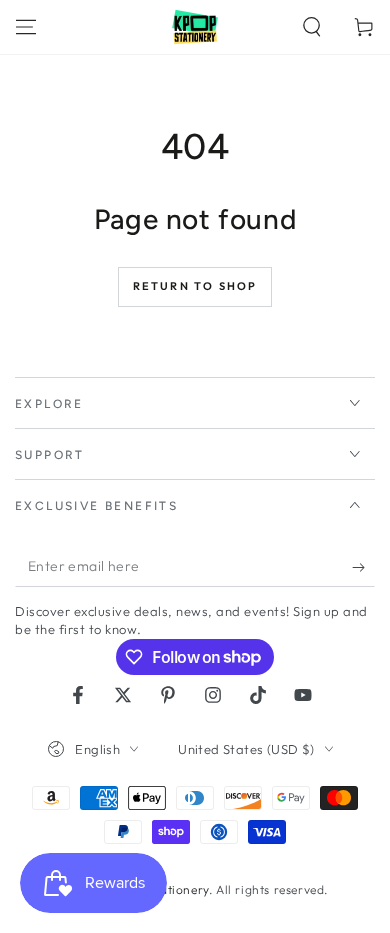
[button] (312, 27)
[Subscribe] (363, 567)
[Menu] (26, 27)
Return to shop (195, 286)
